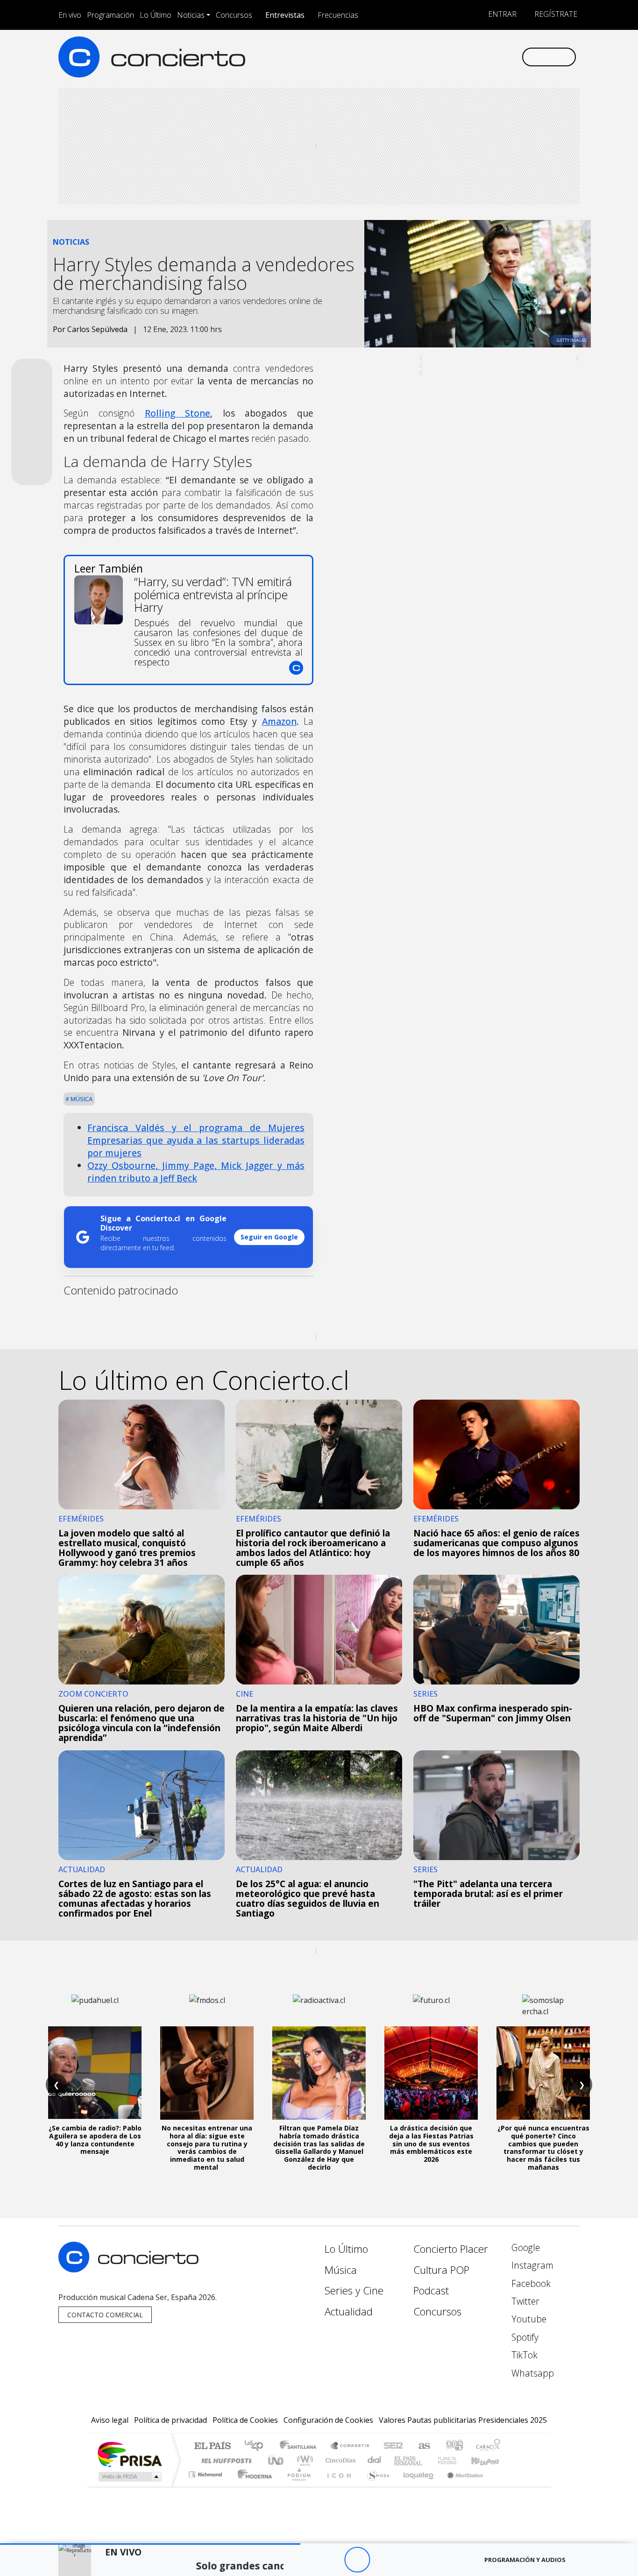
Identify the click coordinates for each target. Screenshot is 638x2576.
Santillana (301, 2446)
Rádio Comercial (502, 2486)
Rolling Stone (178, 413)
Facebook (530, 2283)
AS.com (423, 2446)
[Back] (306, 2560)
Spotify (524, 2337)
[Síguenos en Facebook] (437, 57)
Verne (427, 2460)
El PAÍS (212, 2446)
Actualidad (349, 2311)
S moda (375, 2486)
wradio (303, 2460)
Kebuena (489, 2460)
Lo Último (156, 15)
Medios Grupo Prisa (129, 2477)
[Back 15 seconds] (331, 2560)
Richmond (206, 2486)
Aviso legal (110, 2420)
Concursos (234, 15)
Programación (110, 15)
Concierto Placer (451, 2249)
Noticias (191, 15)
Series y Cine (354, 2290)
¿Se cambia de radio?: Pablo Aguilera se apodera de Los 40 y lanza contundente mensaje (95, 2140)
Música (81, 1099)
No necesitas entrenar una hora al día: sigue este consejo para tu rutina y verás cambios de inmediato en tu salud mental (207, 2148)
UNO (276, 2460)
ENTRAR (501, 14)
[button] (150, 2544)
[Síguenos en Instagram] (422, 57)
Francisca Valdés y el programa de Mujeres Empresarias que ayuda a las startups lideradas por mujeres (196, 1140)
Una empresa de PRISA (129, 2454)
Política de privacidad (170, 2420)
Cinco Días (339, 2460)
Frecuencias (338, 15)
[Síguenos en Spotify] (483, 57)
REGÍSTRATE (555, 14)
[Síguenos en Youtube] (468, 57)
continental (375, 2460)
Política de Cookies (245, 2420)
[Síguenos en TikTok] (499, 57)
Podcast (431, 2290)
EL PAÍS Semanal (400, 2460)
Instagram (531, 2265)
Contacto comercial (105, 2315)
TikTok (523, 2355)
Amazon (279, 721)
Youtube (528, 2319)
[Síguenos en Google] (406, 57)
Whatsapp (532, 2373)
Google (525, 2247)
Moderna (252, 2486)
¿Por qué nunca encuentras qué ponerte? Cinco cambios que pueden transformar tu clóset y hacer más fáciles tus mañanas (543, 2148)
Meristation (460, 2486)
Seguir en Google (269, 1237)
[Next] (408, 2560)
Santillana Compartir (350, 2446)
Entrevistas (285, 15)
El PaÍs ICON (337, 2486)
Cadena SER (393, 2446)
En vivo (70, 15)
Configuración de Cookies (328, 2420)
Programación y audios (525, 2560)
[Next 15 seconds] (383, 2560)
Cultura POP (441, 2270)
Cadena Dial (456, 2460)
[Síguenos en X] (452, 57)
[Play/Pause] (357, 2560)
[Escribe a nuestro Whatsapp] (514, 57)
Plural (296, 2486)
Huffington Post (225, 2460)
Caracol (488, 2446)
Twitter (524, 2301)
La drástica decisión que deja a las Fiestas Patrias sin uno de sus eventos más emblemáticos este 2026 (431, 2144)
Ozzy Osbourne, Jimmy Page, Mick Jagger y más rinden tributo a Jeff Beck (196, 1172)
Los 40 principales (257, 2446)
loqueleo (415, 2486)
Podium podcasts (206, 2472)
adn (454, 2446)
